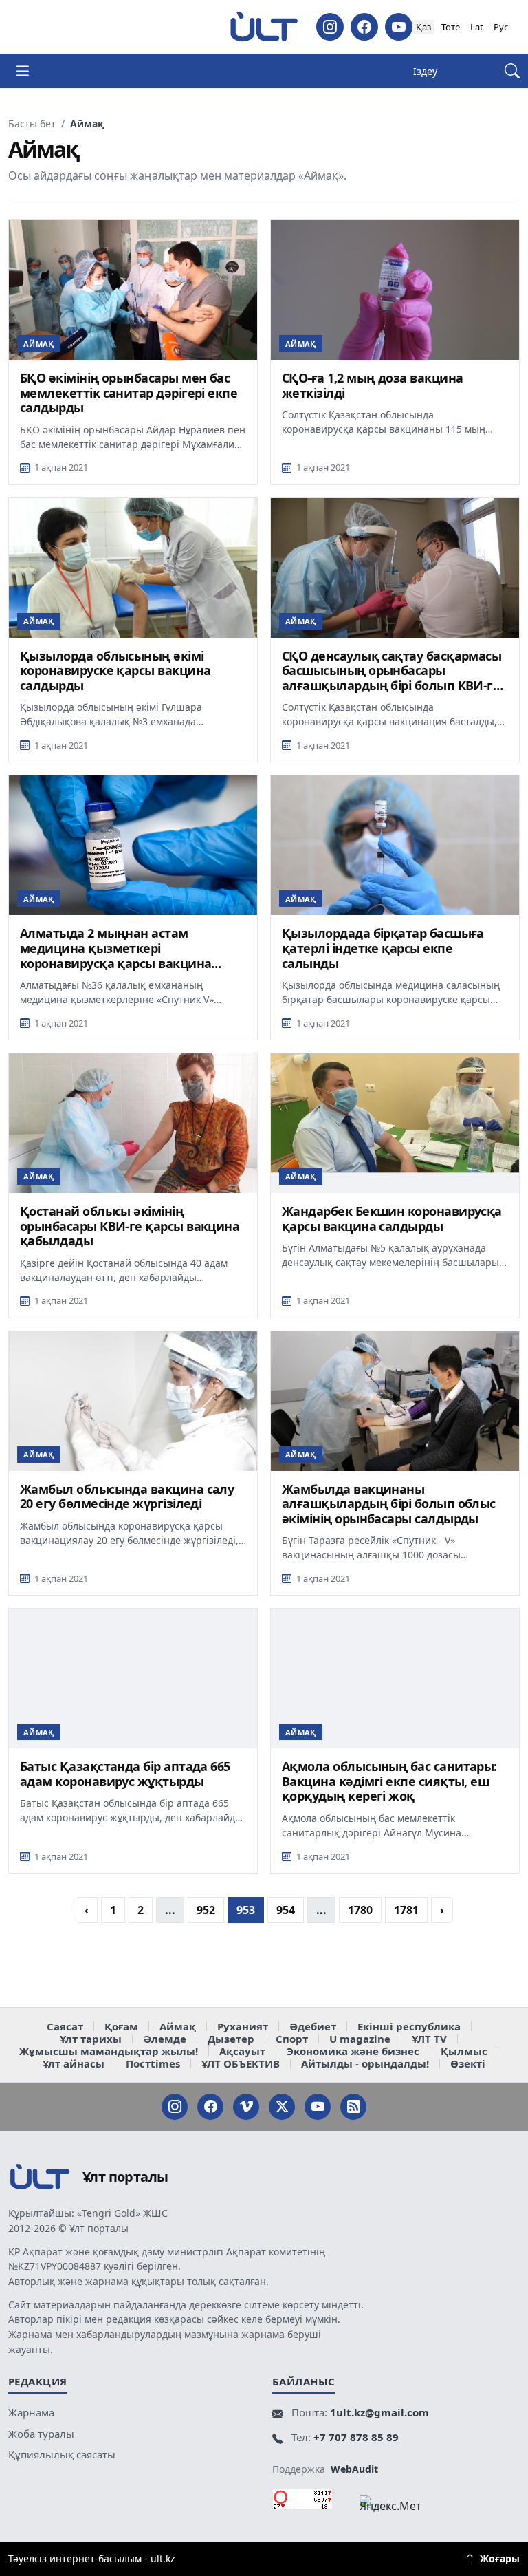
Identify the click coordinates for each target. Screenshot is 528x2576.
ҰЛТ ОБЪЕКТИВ (241, 2063)
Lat (477, 27)
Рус (501, 27)
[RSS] (353, 2107)
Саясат (65, 2026)
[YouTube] (399, 27)
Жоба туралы (41, 2434)
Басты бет (32, 124)
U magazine (360, 2039)
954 (286, 1910)
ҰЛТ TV (429, 2039)
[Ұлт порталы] (264, 27)
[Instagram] (330, 27)
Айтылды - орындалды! (365, 2063)
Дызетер (231, 2039)
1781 (406, 1910)
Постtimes (153, 2063)
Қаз (423, 27)
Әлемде (165, 2039)
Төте (451, 27)
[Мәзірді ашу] (23, 71)
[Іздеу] (512, 71)
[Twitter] (282, 2107)
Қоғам (121, 2026)
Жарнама (31, 2412)
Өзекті (468, 2063)
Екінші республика (409, 2026)
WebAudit (354, 2469)
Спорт (292, 2039)
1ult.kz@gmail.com (379, 2412)
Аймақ (178, 2026)
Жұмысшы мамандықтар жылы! (109, 2051)
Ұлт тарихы (91, 2039)
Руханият (243, 2026)
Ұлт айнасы (74, 2063)
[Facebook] (364, 27)
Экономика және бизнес (353, 2051)
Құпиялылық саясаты (62, 2454)
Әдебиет (313, 2026)
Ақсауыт (242, 2051)
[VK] (246, 2107)
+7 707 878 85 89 (356, 2437)
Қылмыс (464, 2051)
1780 (360, 1910)
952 (206, 1910)
